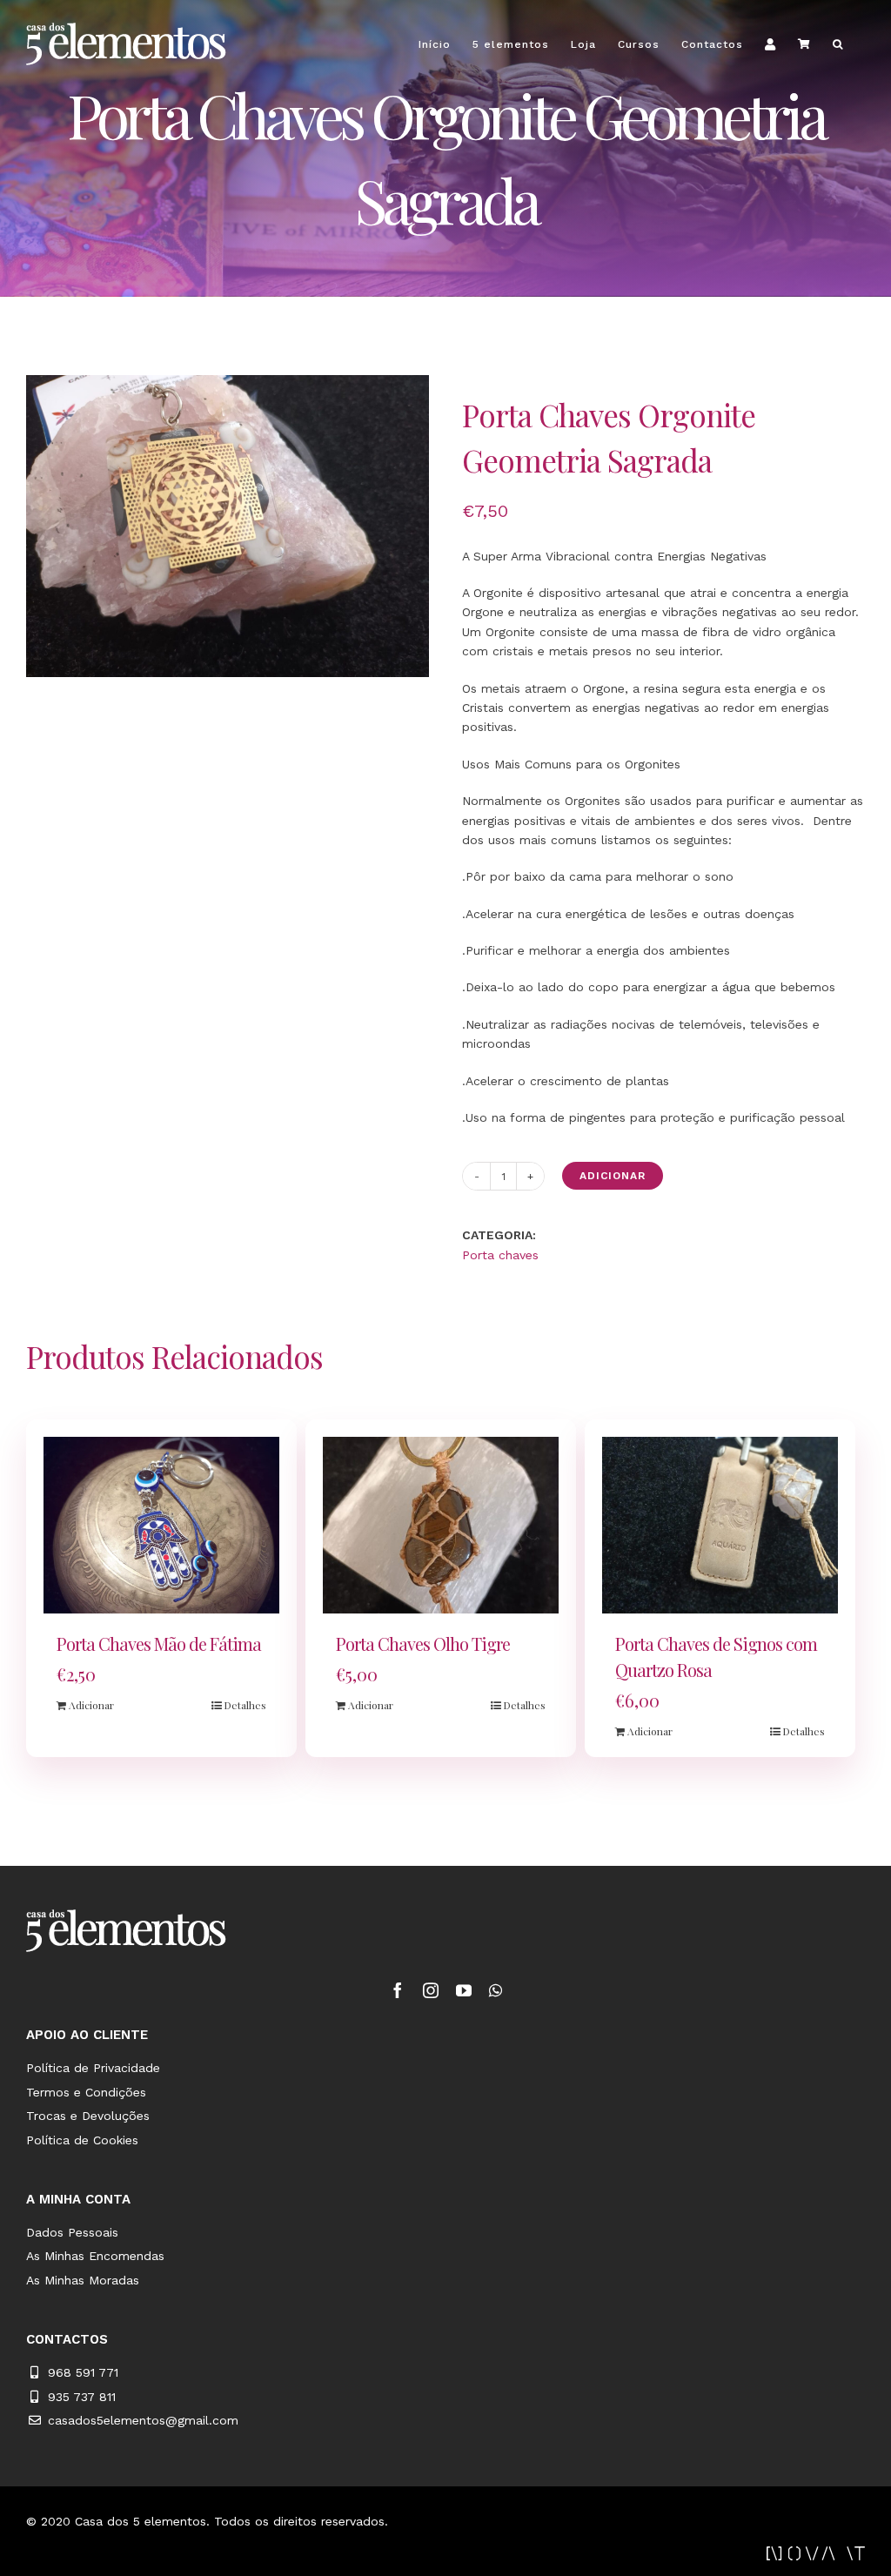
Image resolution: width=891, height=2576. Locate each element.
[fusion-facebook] (398, 1990)
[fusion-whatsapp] (496, 1990)
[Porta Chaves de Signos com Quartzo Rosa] (720, 1526)
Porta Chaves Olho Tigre (423, 1644)
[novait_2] (816, 2553)
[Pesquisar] (838, 44)
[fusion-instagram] (431, 1990)
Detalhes (245, 1705)
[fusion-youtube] (464, 1990)
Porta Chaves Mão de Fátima (159, 1644)
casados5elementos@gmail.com (143, 2420)
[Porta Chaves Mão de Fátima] (161, 1526)
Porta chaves (500, 1255)
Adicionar (613, 1176)
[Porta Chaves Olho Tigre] (441, 1526)
